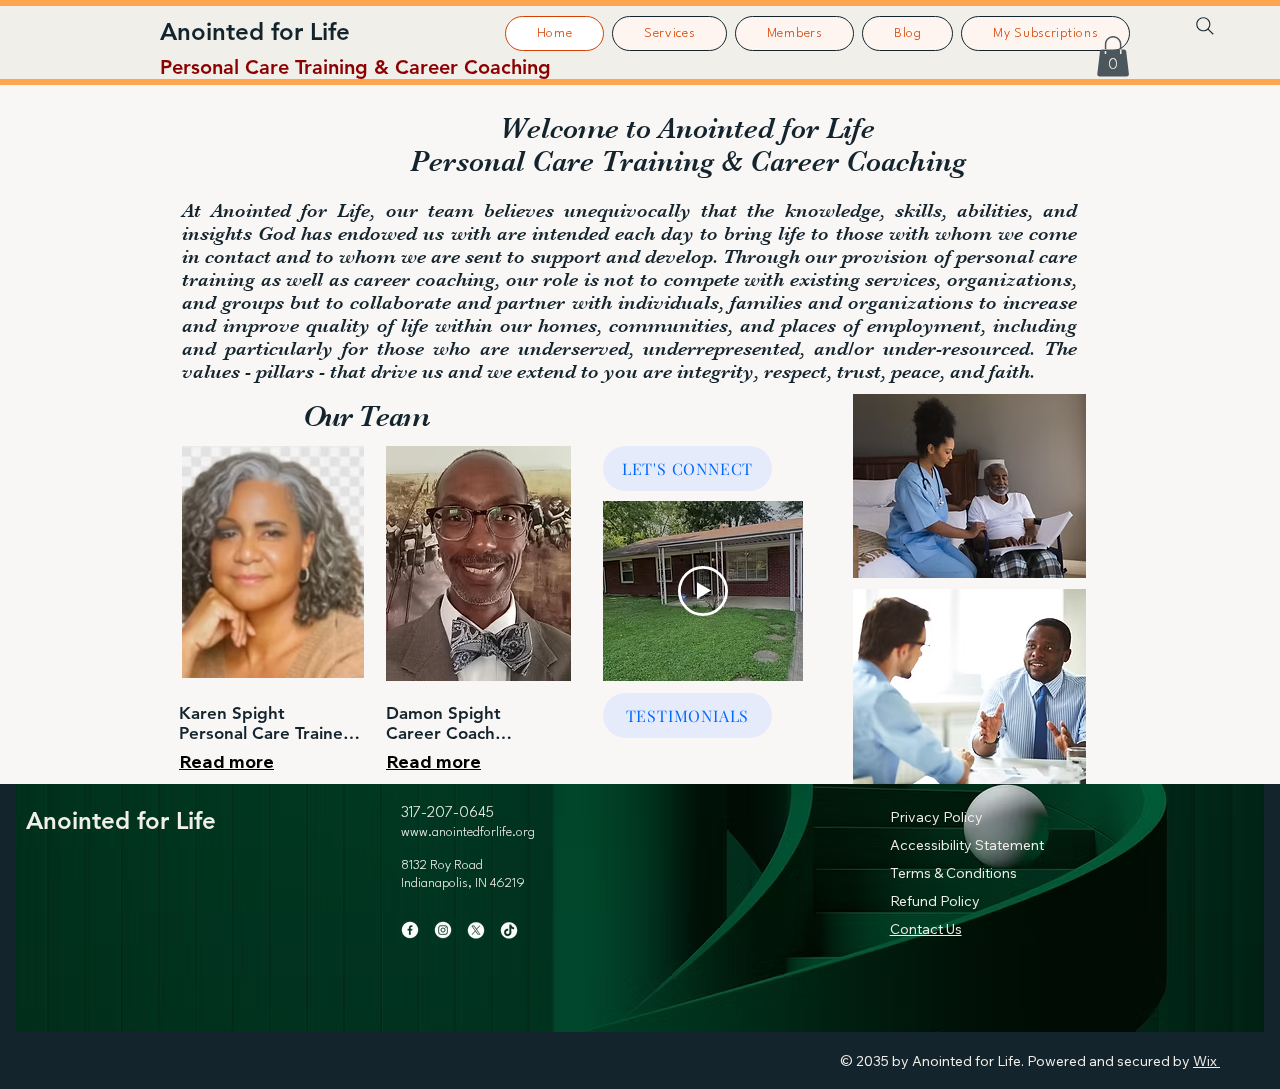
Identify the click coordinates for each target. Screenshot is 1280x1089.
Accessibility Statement (967, 845)
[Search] (1205, 26)
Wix (1205, 1061)
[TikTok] (509, 930)
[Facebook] (410, 930)
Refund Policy (935, 901)
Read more (226, 761)
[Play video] (703, 591)
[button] (1113, 56)
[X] (476, 930)
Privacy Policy (936, 817)
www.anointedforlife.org (468, 832)
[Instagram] (443, 930)
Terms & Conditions (953, 873)
